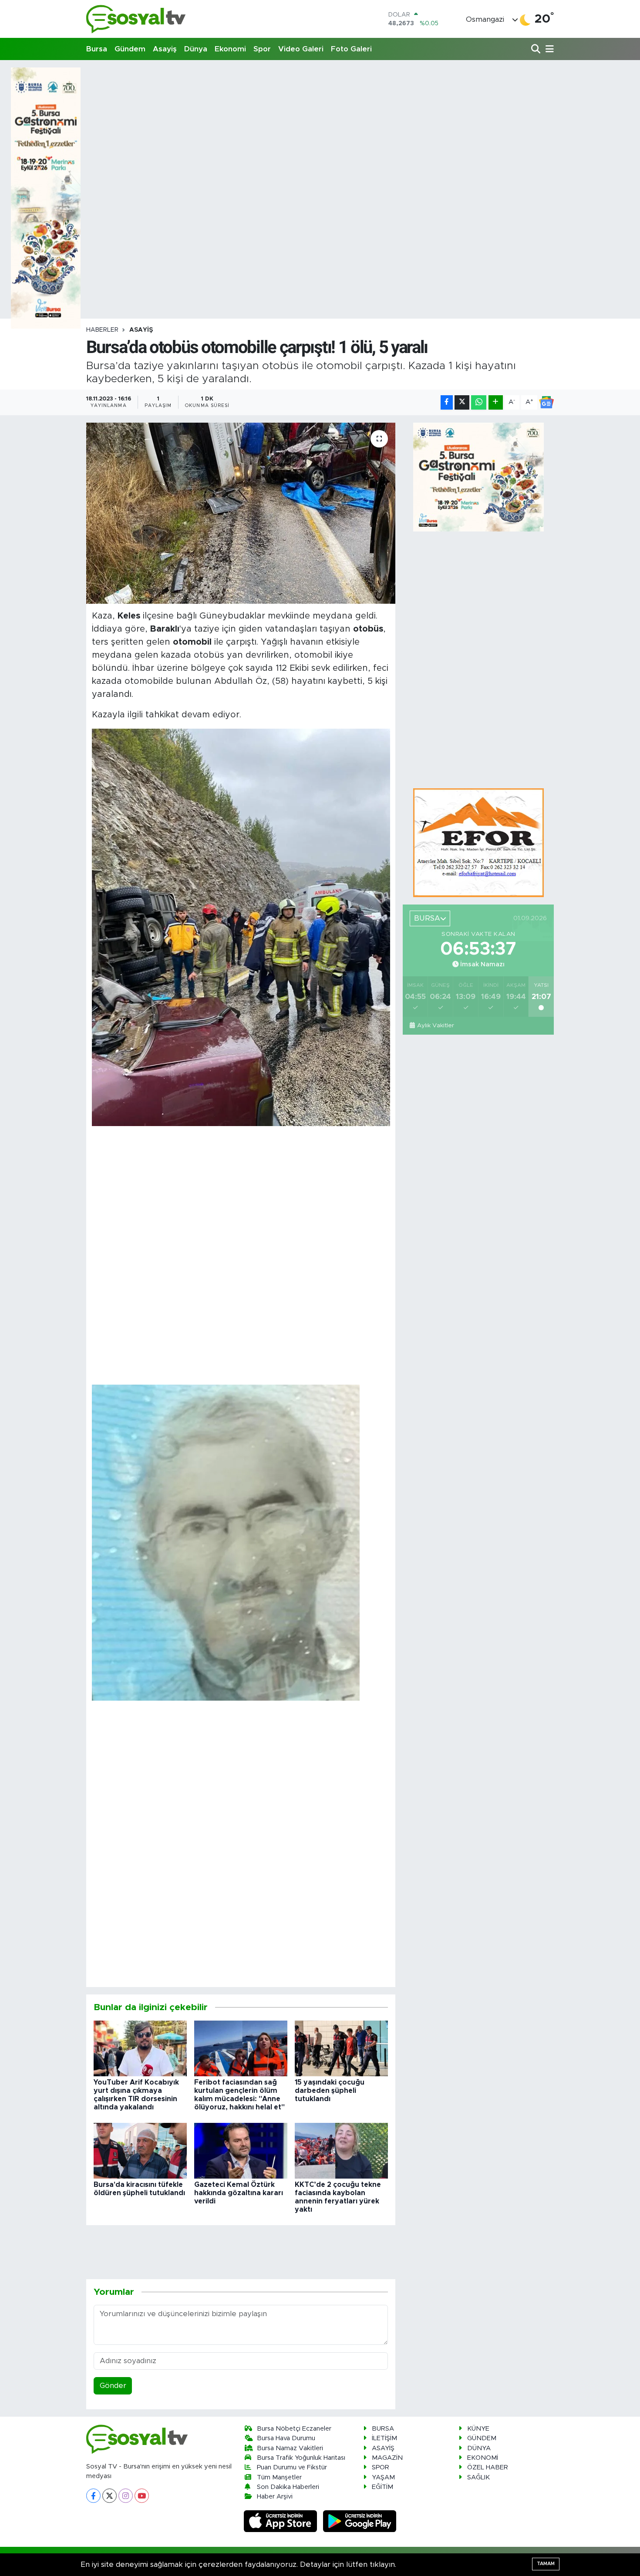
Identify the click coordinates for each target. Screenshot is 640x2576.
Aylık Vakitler (435, 1026)
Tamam (546, 2564)
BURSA (383, 2429)
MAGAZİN (387, 2458)
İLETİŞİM (384, 2438)
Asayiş (165, 49)
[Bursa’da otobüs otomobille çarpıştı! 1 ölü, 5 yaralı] (241, 513)
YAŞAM (383, 2477)
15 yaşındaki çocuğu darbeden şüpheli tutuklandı (330, 2091)
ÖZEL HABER (488, 2467)
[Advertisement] (320, 128)
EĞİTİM (382, 2487)
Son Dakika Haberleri (288, 2487)
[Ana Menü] (548, 49)
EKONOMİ (483, 2458)
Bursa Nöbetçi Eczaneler (294, 2429)
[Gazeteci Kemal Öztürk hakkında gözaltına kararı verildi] (241, 2150)
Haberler (102, 330)
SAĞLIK (478, 2477)
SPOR (381, 2467)
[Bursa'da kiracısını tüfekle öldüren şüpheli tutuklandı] (140, 2150)
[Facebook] (93, 2496)
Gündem (130, 49)
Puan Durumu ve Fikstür (292, 2467)
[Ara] (537, 49)
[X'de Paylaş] (462, 402)
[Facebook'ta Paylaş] (447, 402)
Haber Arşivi (275, 2497)
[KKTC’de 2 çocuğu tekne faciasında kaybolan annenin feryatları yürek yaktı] (341, 2150)
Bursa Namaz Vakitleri (290, 2448)
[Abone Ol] (546, 402)
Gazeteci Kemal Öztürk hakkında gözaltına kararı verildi (239, 2193)
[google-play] (360, 2521)
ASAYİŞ (141, 330)
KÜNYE (478, 2429)
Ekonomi (230, 49)
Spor (262, 49)
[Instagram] (126, 2496)
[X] (109, 2496)
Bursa (97, 49)
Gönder (113, 2386)
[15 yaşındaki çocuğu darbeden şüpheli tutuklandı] (341, 2048)
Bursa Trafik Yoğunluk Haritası (301, 2458)
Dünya (196, 49)
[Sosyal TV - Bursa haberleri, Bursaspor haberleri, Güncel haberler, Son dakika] (136, 19)
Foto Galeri (351, 49)
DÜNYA (479, 2448)
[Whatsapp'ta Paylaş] (479, 402)
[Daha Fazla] (496, 402)
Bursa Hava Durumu (286, 2438)
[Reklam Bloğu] (478, 842)
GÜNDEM (482, 2438)
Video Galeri (301, 49)
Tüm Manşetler (279, 2477)
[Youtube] (142, 2496)
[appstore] (282, 2521)
